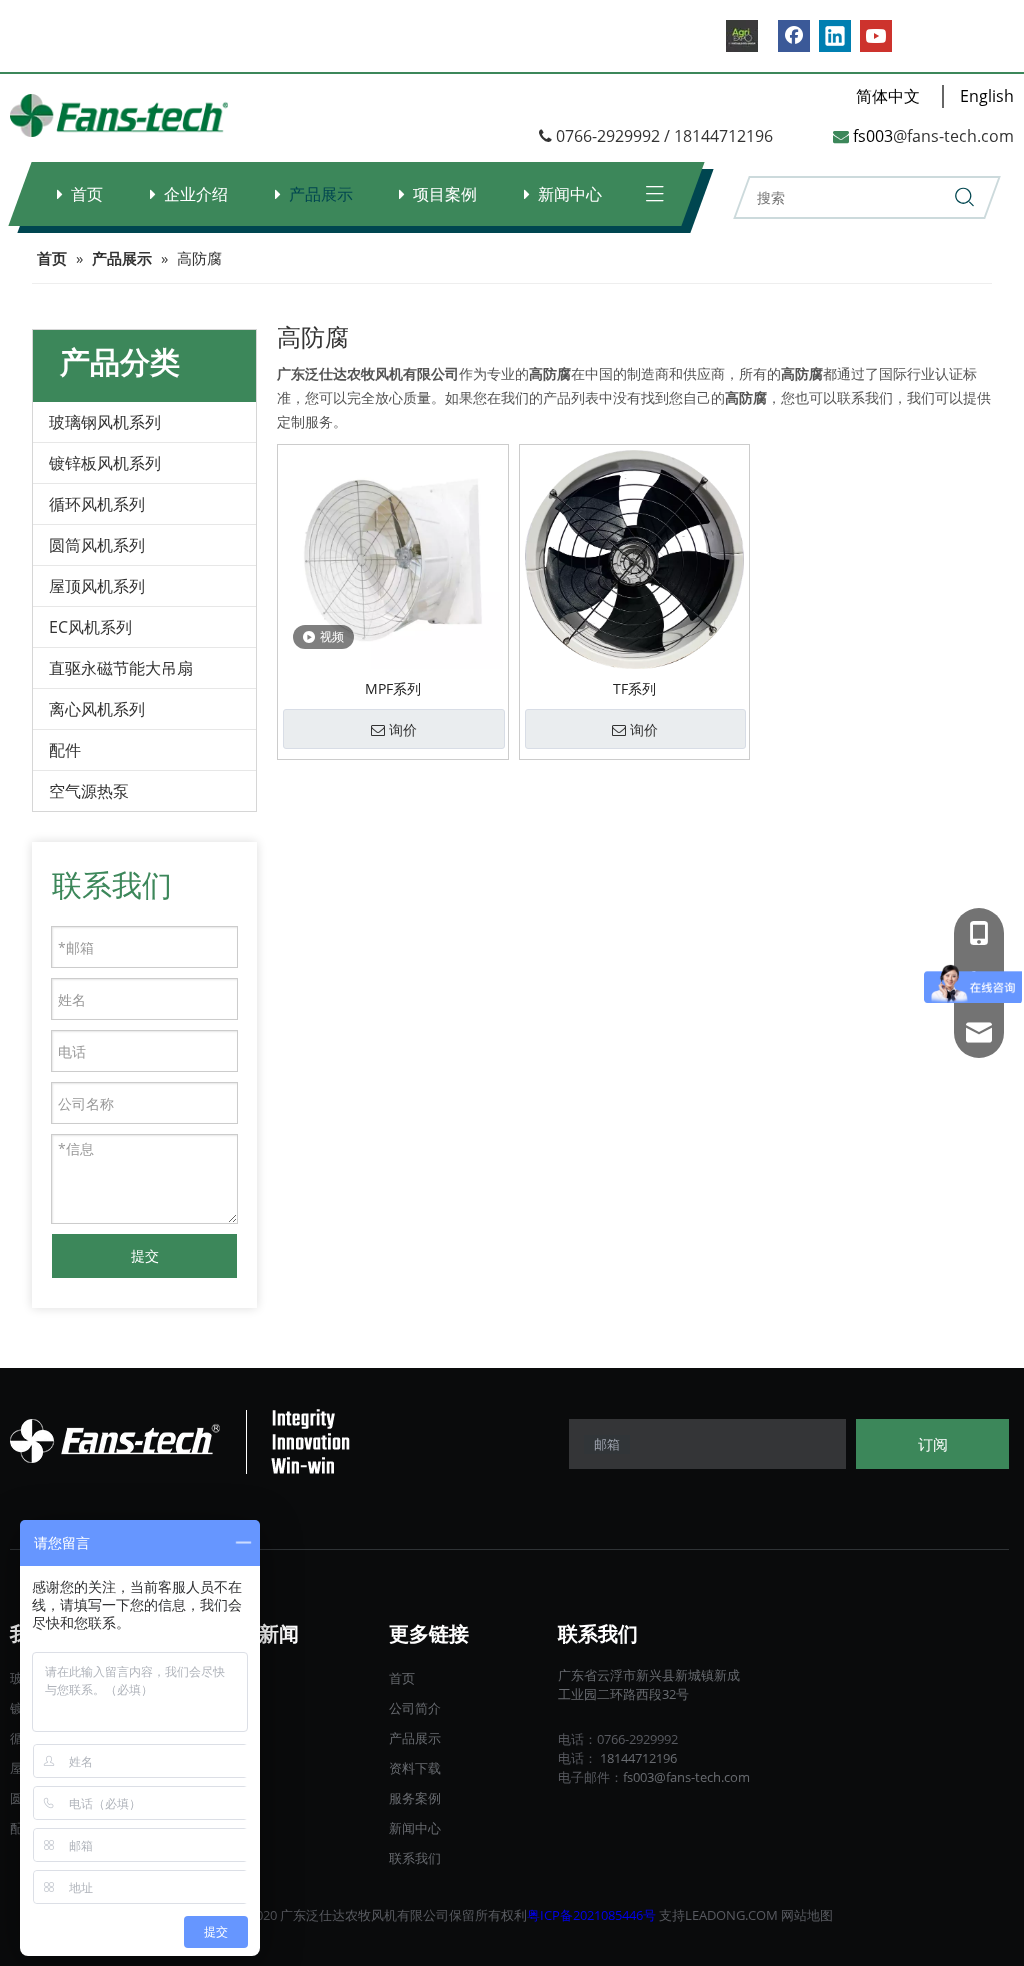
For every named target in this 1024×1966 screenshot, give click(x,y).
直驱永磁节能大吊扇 (121, 668)
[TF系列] (635, 557)
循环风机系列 (97, 504)
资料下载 (415, 1768)
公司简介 (415, 1708)
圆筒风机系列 (97, 545)
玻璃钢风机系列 (105, 422)
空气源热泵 (89, 791)
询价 (403, 730)
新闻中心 (570, 194)
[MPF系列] (393, 557)
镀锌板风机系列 (105, 463)
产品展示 (321, 194)
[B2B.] (742, 36)
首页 (87, 194)
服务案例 (415, 1798)
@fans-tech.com (953, 136)
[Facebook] (794, 36)
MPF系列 (393, 688)
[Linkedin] (835, 36)
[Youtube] (876, 36)
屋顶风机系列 (97, 586)
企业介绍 (196, 194)
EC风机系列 (90, 627)
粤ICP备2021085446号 (591, 1915)
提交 (145, 1255)
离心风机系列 (97, 709)
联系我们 (415, 1858)
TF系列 (634, 688)
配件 (65, 750)
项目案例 (445, 194)
